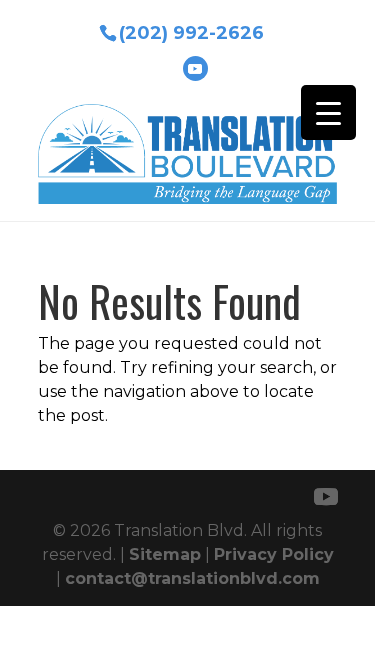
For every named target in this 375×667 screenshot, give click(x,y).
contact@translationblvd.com (192, 578)
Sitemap (165, 554)
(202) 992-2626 (191, 31)
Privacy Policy (274, 554)
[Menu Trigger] (328, 112)
